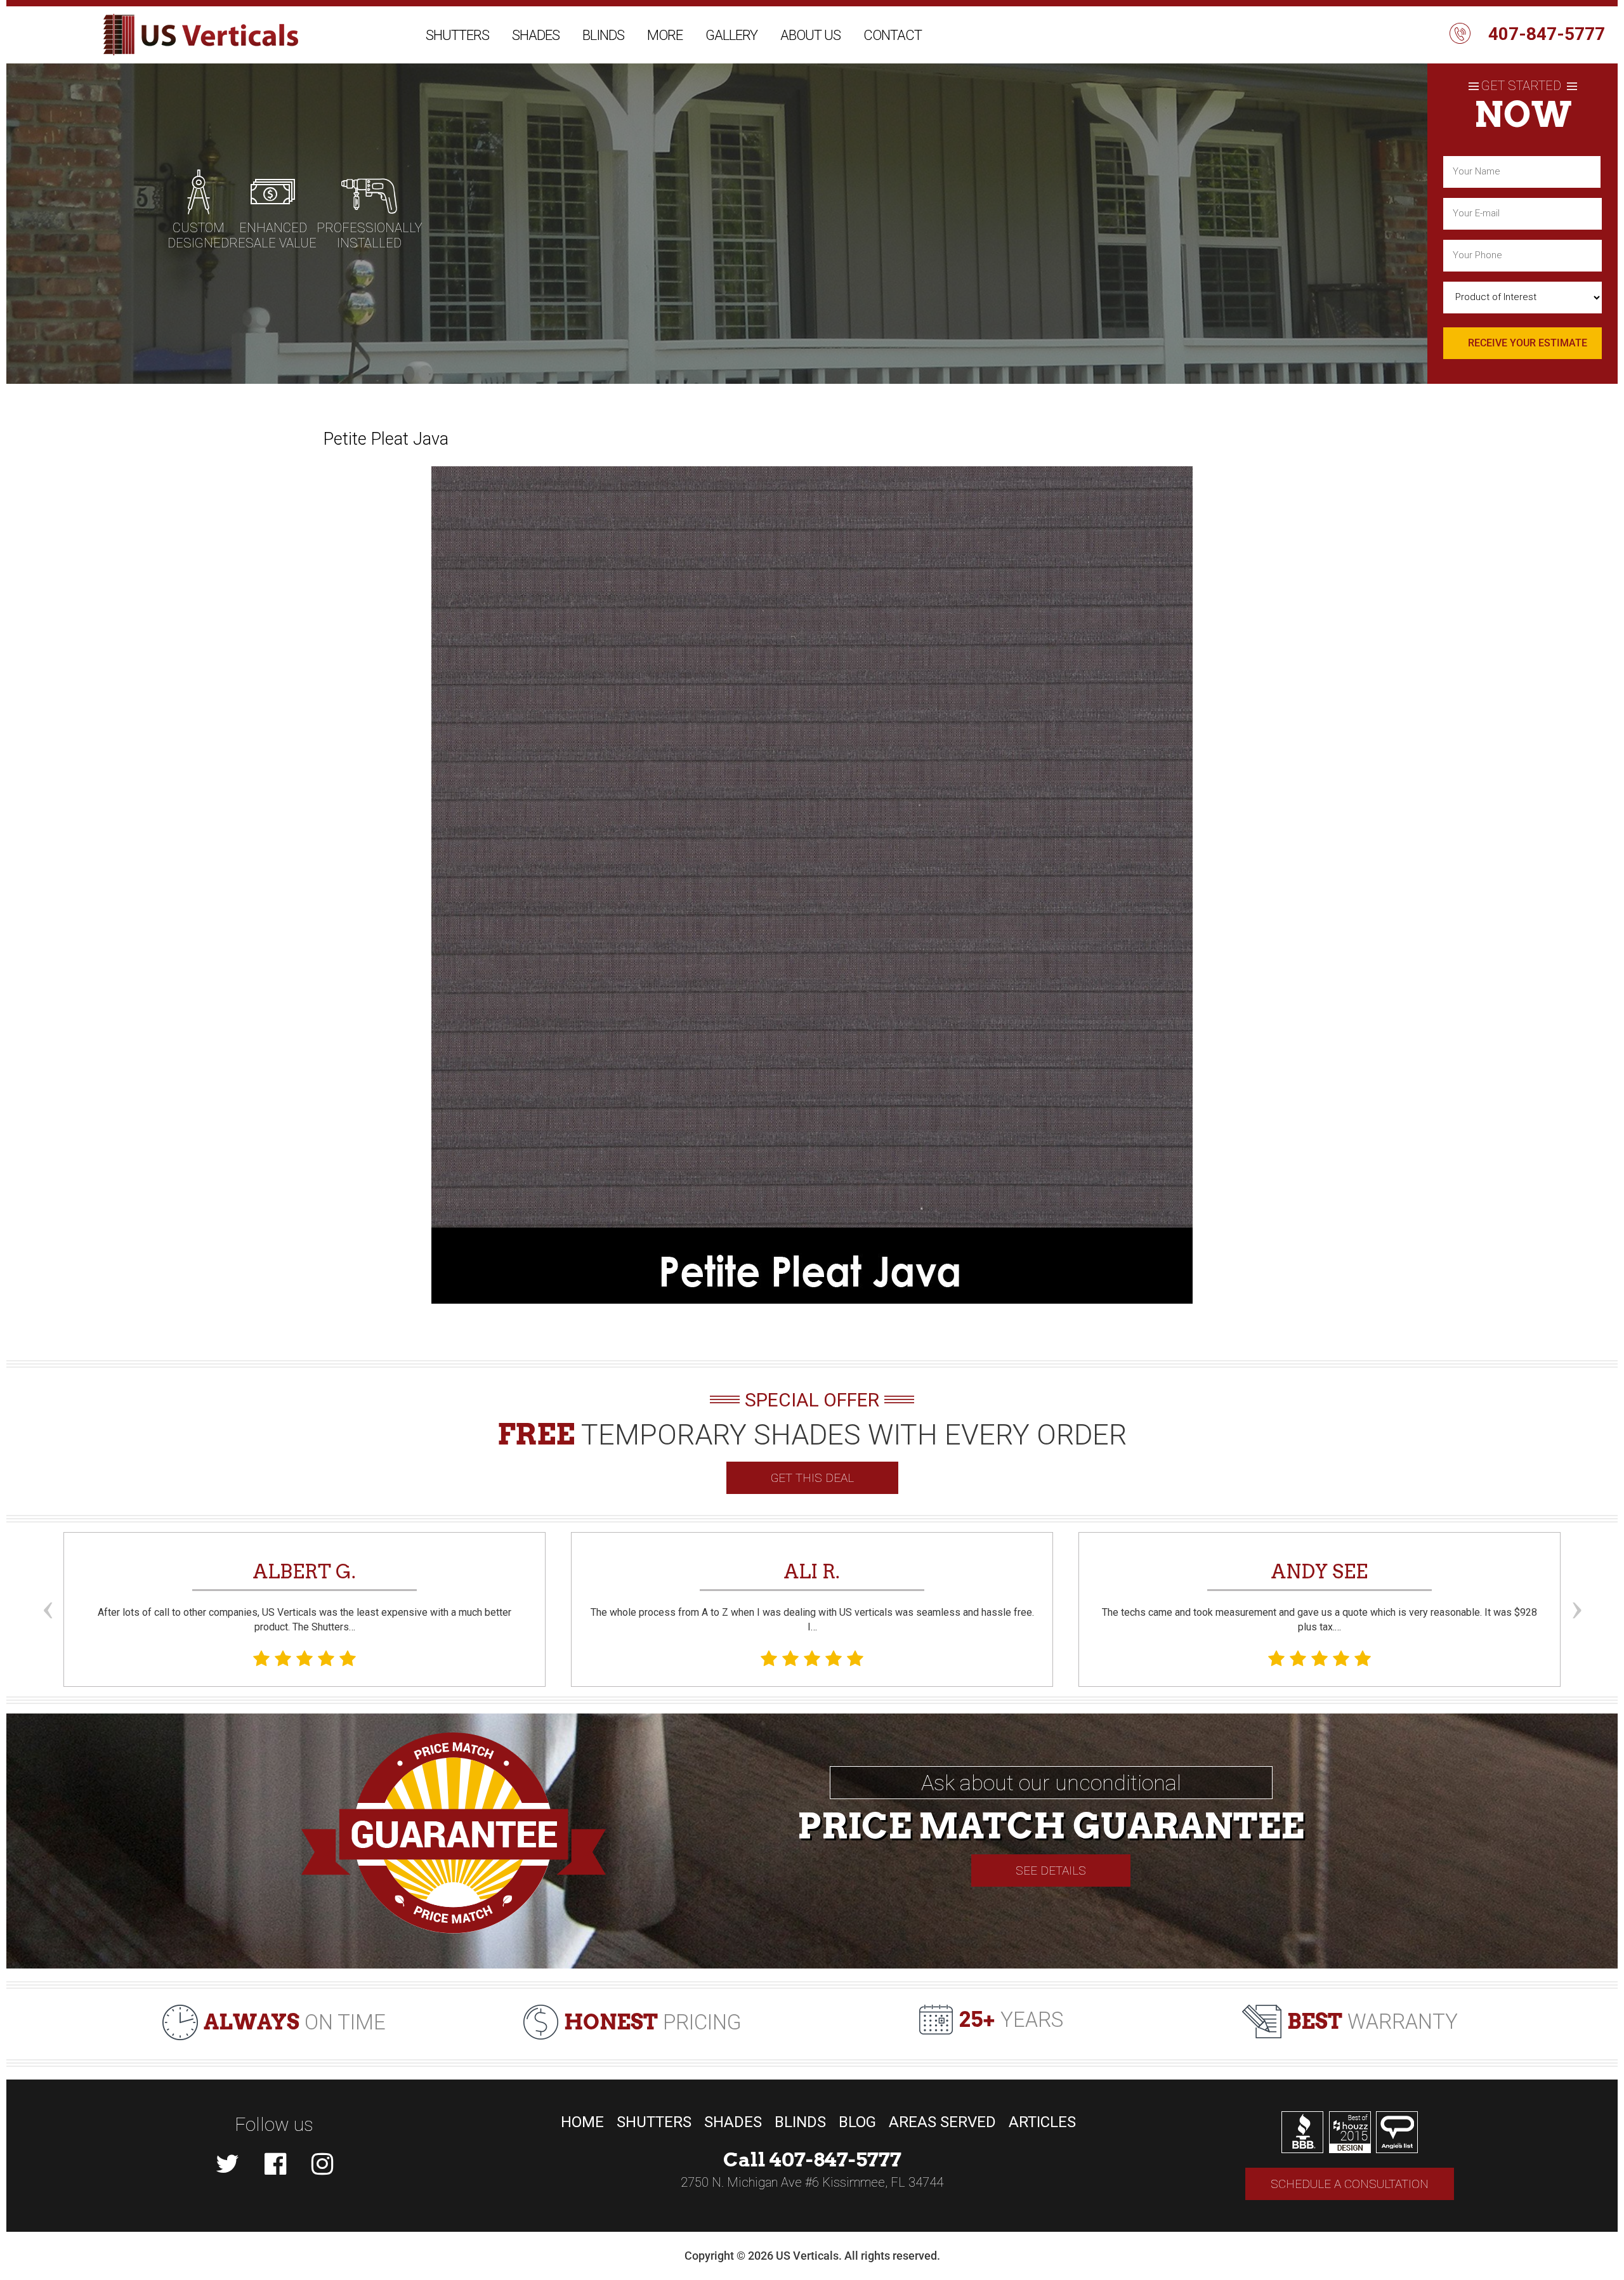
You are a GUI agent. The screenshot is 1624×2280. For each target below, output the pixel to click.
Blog (857, 2122)
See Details (1051, 1871)
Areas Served (942, 2122)
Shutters (457, 35)
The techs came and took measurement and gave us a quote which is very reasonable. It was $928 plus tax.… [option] (1319, 1596)
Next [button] (1576, 1587)
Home (582, 2122)
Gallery (731, 35)
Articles (1042, 2122)
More (665, 35)
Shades (536, 35)
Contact (893, 35)
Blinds (603, 35)
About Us (810, 35)
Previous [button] (48, 1587)
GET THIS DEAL (812, 1478)
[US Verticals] (201, 35)
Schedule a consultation (1350, 2184)
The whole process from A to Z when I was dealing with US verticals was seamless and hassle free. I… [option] (812, 1596)
